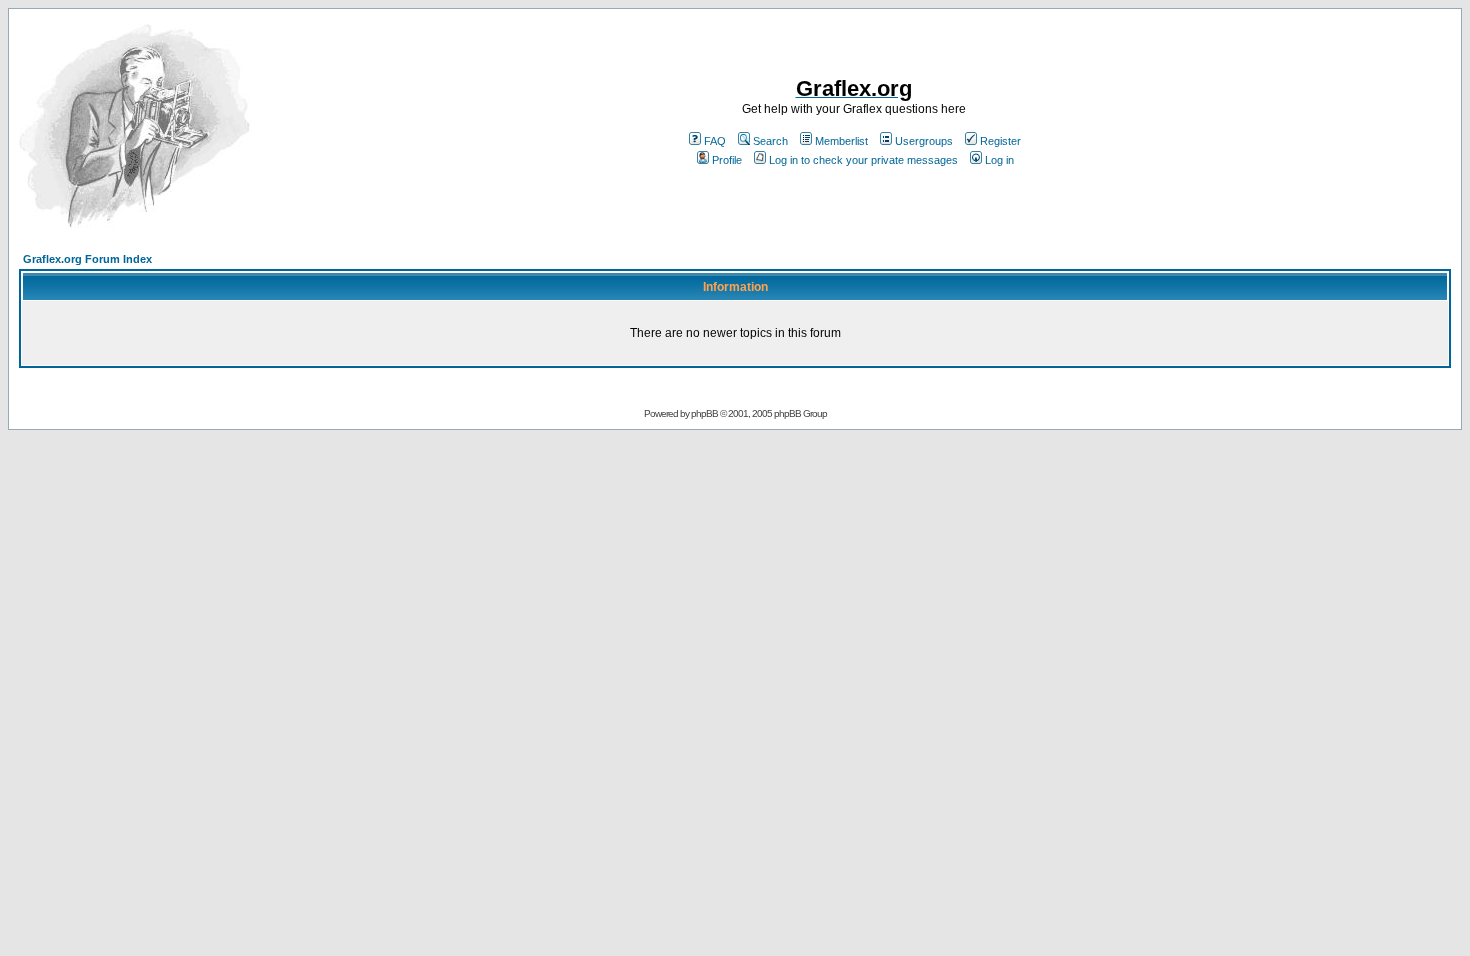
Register (1000, 141)
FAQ (715, 141)
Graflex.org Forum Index (87, 259)
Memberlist (841, 141)
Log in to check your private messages (863, 160)
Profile (727, 160)
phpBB (704, 413)
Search (770, 141)
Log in (999, 160)
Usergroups (924, 141)
